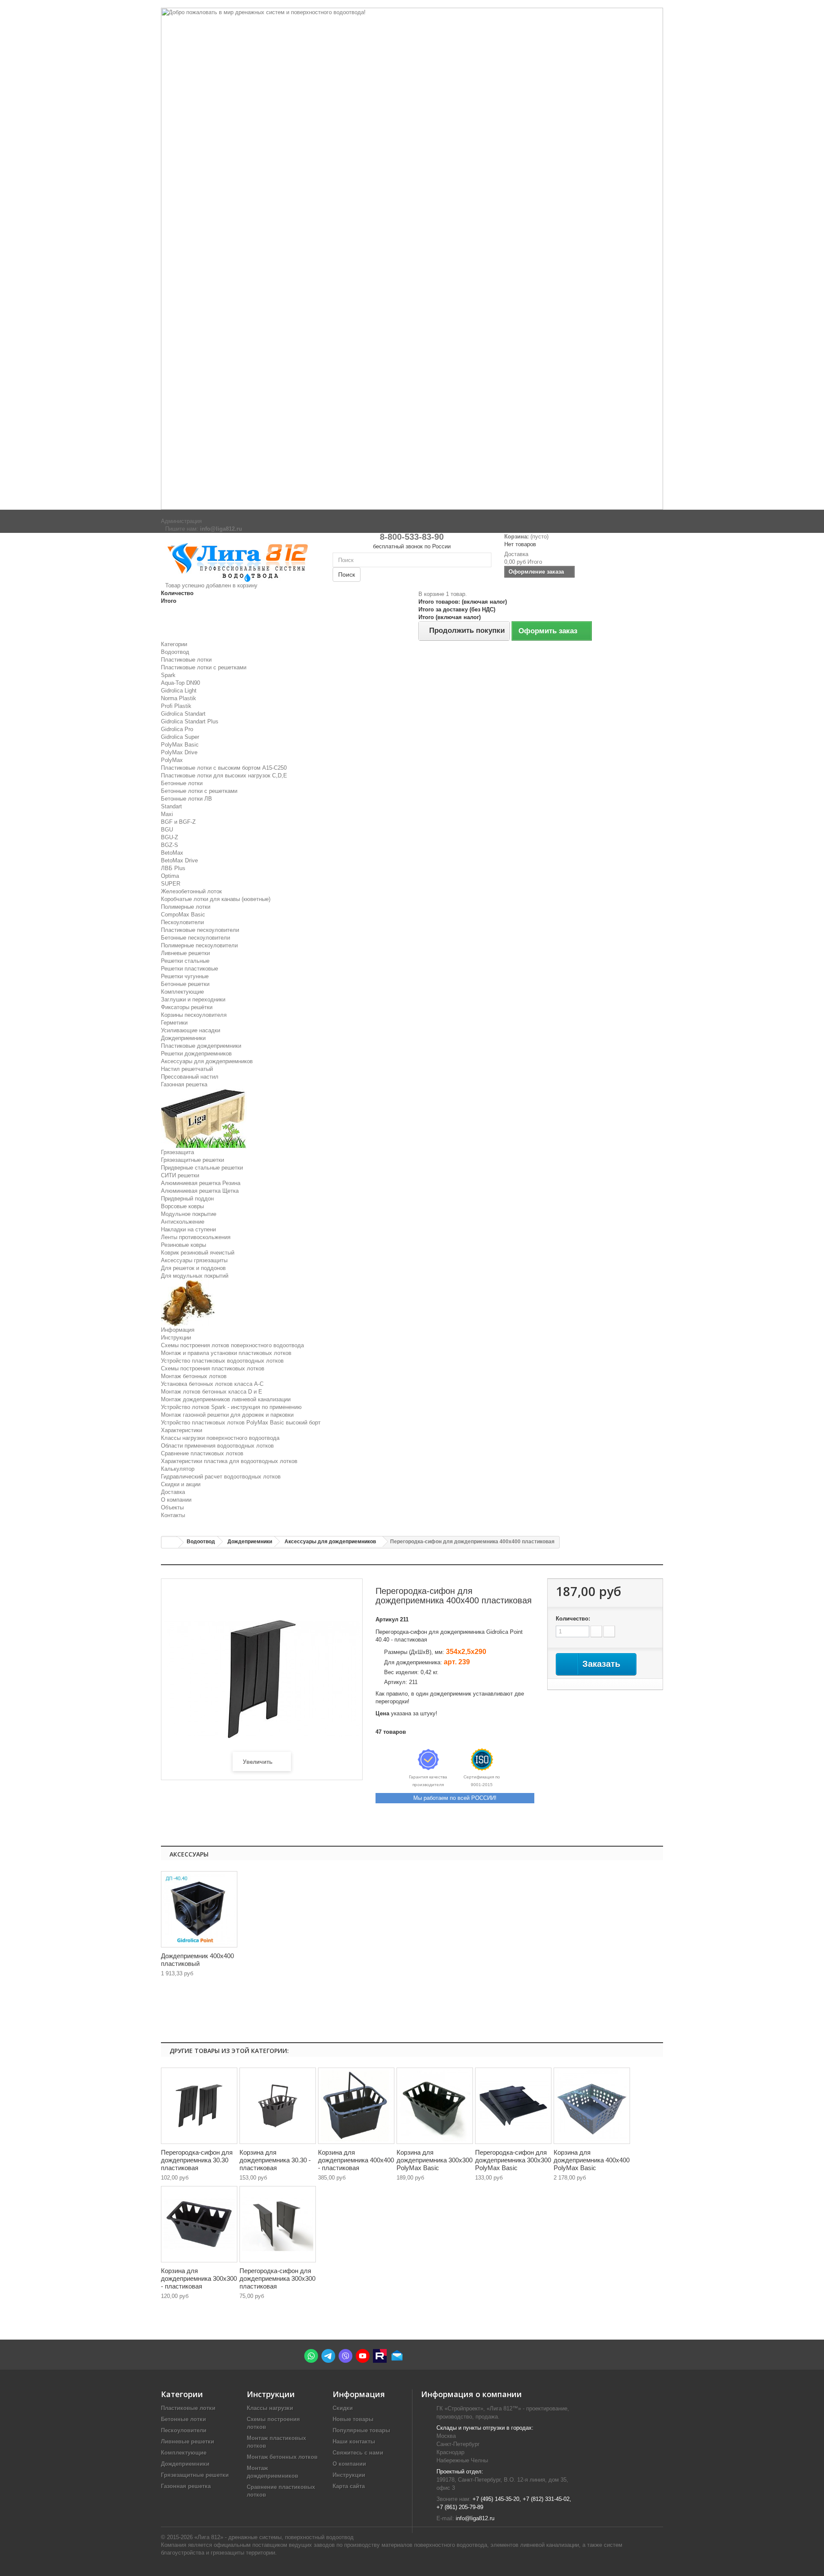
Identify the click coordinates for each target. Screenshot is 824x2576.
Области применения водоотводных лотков (217, 1446)
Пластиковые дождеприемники (201, 1046)
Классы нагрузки (270, 2408)
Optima (170, 876)
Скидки (343, 2408)
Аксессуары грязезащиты (194, 1260)
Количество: (573, 1619)
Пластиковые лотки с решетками (204, 667)
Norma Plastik (179, 698)
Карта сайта (349, 2486)
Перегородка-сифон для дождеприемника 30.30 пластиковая (197, 2160)
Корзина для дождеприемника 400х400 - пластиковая (356, 2160)
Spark (168, 675)
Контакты (173, 1515)
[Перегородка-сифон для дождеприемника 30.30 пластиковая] (199, 2106)
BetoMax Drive (179, 860)
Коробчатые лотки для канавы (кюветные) (216, 899)
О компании (176, 1500)
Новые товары (353, 2419)
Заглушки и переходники (193, 999)
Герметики (174, 1023)
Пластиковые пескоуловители (200, 930)
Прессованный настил (190, 1077)
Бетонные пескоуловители (195, 938)
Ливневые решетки (185, 953)
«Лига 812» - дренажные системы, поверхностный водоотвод (274, 2537)
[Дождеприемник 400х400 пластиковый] (199, 1909)
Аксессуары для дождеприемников (207, 1061)
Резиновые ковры (183, 1245)
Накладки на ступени (188, 1229)
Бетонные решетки (185, 984)
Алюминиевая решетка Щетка (200, 1191)
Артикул (387, 1619)
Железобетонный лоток (191, 891)
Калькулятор (178, 1469)
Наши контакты (354, 2441)
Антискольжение (183, 1222)
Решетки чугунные (185, 976)
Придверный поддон (187, 1199)
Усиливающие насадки (191, 1030)
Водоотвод (175, 652)
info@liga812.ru (475, 2518)
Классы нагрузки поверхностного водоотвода (220, 1438)
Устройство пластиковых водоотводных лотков (222, 1361)
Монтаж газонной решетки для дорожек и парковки (227, 1415)
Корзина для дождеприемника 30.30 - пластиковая (275, 2160)
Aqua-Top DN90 (180, 683)
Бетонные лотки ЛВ (186, 799)
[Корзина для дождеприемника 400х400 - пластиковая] (356, 2106)
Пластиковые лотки (186, 660)
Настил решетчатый (187, 1069)
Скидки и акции (181, 1484)
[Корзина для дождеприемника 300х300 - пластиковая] (199, 2224)
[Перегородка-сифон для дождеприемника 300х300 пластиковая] (278, 2224)
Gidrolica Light (179, 691)
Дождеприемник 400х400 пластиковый (197, 1960)
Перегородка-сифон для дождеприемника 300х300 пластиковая (277, 2278)
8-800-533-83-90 (412, 537)
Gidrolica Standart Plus (190, 721)
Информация (178, 1330)
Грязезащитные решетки (192, 1160)
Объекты (172, 1507)
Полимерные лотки (186, 907)
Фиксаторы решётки (187, 1007)
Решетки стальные (185, 961)
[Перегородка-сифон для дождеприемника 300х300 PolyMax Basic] (513, 2106)
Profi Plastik (176, 706)
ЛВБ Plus (173, 868)
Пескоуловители (182, 922)
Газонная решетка (184, 1084)
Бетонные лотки (182, 783)
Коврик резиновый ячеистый (198, 1253)
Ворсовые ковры (182, 1206)
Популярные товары (361, 2430)
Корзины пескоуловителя (194, 1015)
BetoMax (172, 853)
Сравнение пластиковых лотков (202, 1453)
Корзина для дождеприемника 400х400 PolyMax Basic (592, 2160)
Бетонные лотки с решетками (199, 791)
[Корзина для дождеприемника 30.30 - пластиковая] (278, 2106)
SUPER (171, 884)
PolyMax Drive (179, 752)
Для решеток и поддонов (193, 1268)
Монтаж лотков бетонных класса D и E (212, 1392)
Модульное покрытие (189, 1214)
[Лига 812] (240, 561)
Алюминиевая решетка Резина (201, 1183)
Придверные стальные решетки (202, 1168)
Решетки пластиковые (189, 969)
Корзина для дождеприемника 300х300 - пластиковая (199, 2278)
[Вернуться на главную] (170, 1543)
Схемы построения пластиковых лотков (213, 1368)
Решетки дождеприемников (196, 1054)
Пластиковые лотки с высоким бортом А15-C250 (224, 768)
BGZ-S (170, 845)
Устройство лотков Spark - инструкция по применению (231, 1407)
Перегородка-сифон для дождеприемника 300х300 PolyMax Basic (513, 2160)
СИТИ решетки (180, 1175)
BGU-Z (170, 837)
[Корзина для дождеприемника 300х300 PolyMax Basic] (435, 2106)
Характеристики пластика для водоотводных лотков (229, 1461)
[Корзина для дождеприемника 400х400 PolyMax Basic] (592, 2106)
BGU (167, 830)
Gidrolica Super (180, 737)
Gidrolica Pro (177, 729)
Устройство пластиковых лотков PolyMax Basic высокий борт (241, 1423)
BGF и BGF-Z (178, 822)
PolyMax (172, 760)
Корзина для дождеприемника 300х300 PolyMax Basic (435, 2160)
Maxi (167, 814)
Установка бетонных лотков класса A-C (212, 1384)
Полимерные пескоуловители (199, 945)
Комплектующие (182, 992)
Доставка (173, 1492)
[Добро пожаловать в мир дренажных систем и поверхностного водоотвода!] (412, 259)
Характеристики (182, 1430)
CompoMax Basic (183, 915)
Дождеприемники (183, 1038)
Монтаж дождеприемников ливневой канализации (226, 1399)
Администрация (181, 521)
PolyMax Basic (180, 745)
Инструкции (176, 1338)
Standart (171, 806)
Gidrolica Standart (183, 714)
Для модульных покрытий (195, 1276)
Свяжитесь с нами (358, 2453)
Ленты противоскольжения (196, 1237)
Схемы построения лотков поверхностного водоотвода (232, 1345)
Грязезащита (177, 1152)
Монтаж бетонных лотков (194, 1376)
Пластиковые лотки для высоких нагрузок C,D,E (224, 776)
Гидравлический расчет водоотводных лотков (221, 1477)
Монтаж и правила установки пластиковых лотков (226, 1353)
